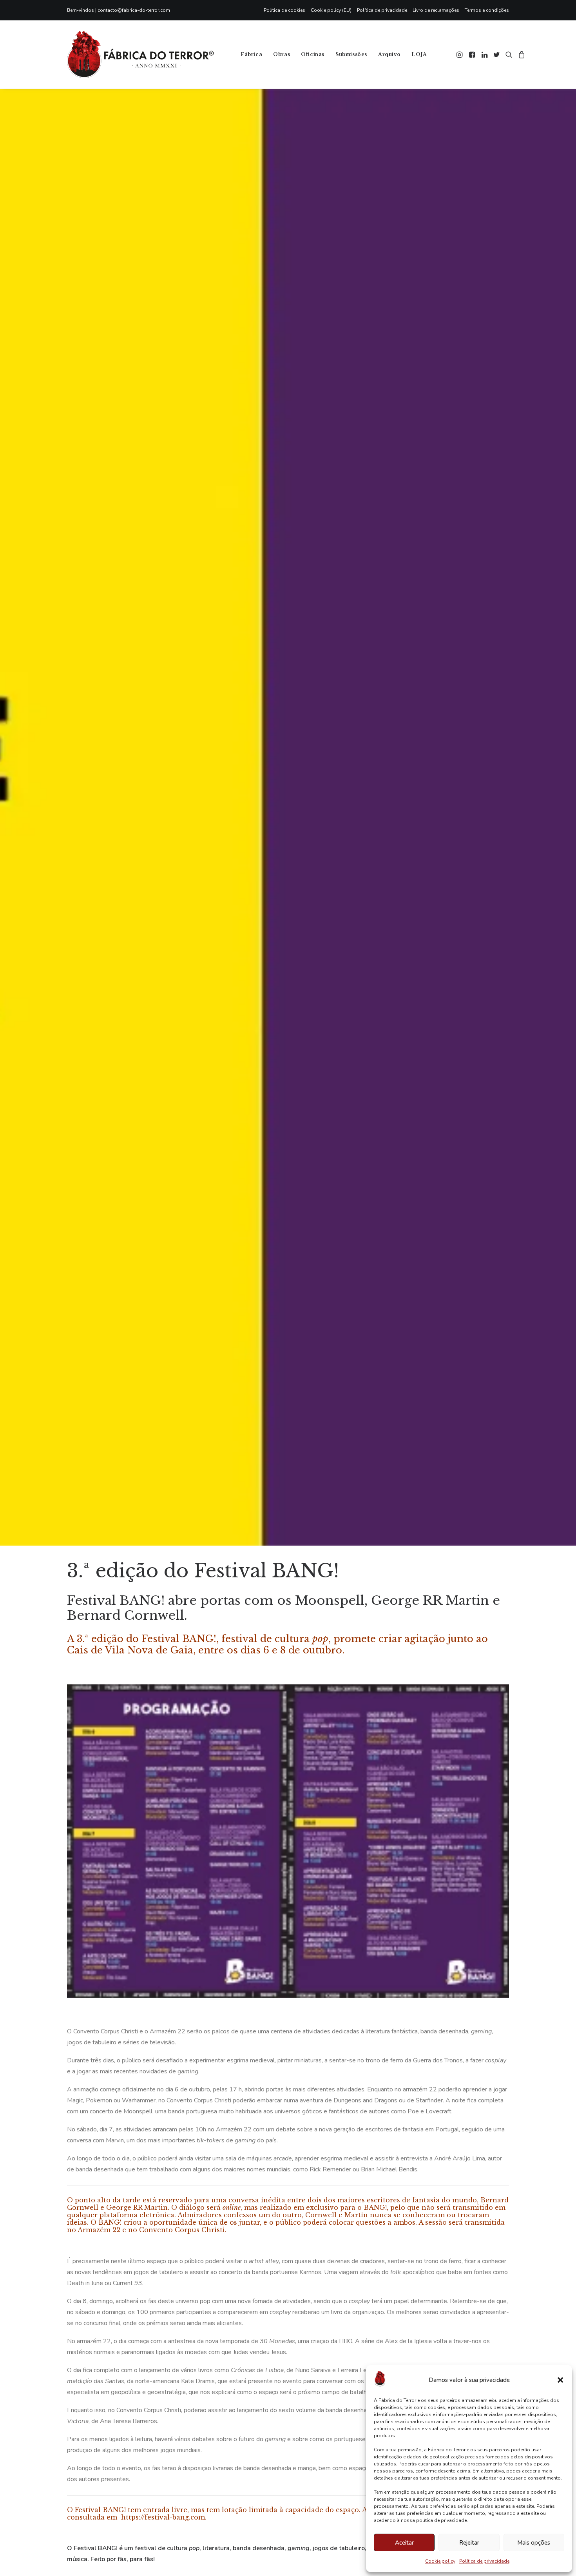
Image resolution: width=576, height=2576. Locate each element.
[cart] (521, 54)
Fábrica (251, 54)
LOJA (419, 54)
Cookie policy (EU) (331, 10)
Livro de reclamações (436, 10)
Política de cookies (284, 10)
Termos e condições (487, 10)
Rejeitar (469, 2543)
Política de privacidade (484, 2561)
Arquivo (389, 54)
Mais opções (534, 2543)
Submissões (351, 54)
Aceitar (404, 2543)
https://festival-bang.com (163, 2517)
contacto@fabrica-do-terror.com (134, 10)
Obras (282, 54)
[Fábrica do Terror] (140, 54)
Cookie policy (440, 2561)
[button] (560, 2380)
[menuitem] (286, 10)
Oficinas (313, 54)
